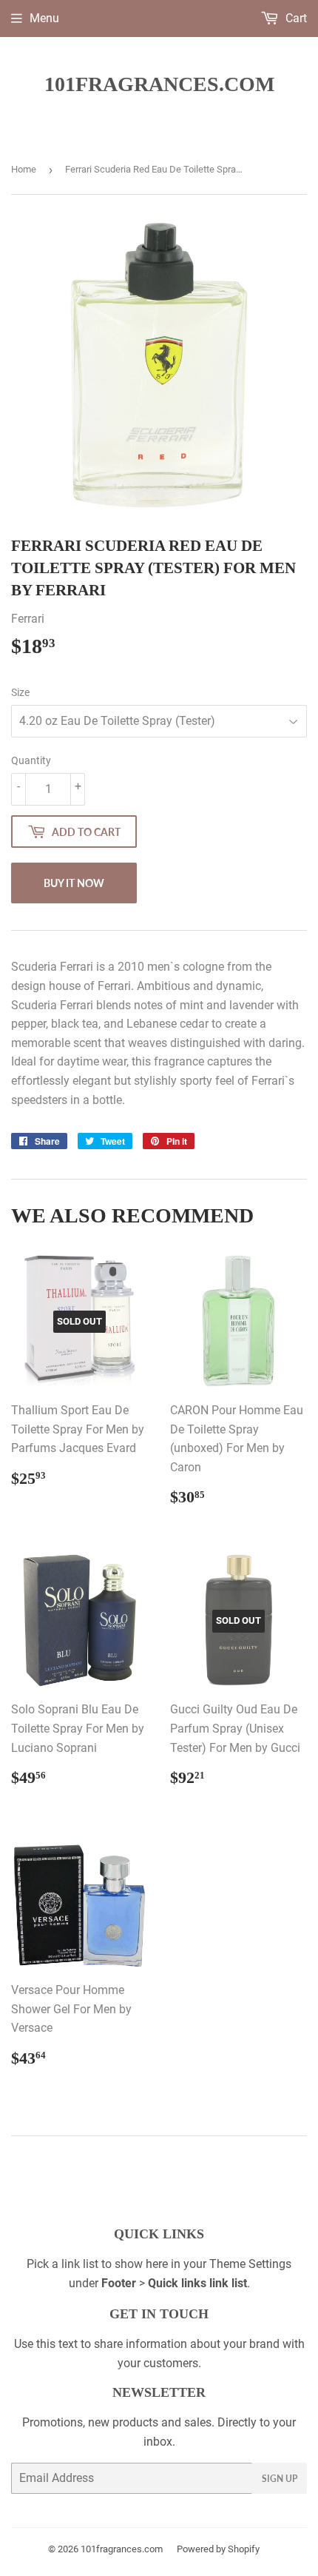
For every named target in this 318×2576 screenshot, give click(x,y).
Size (20, 692)
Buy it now (74, 883)
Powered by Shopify (218, 2549)
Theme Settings (250, 2264)
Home (24, 169)
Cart (295, 18)
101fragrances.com (159, 84)
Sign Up (280, 2479)
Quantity (31, 760)
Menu (44, 18)
